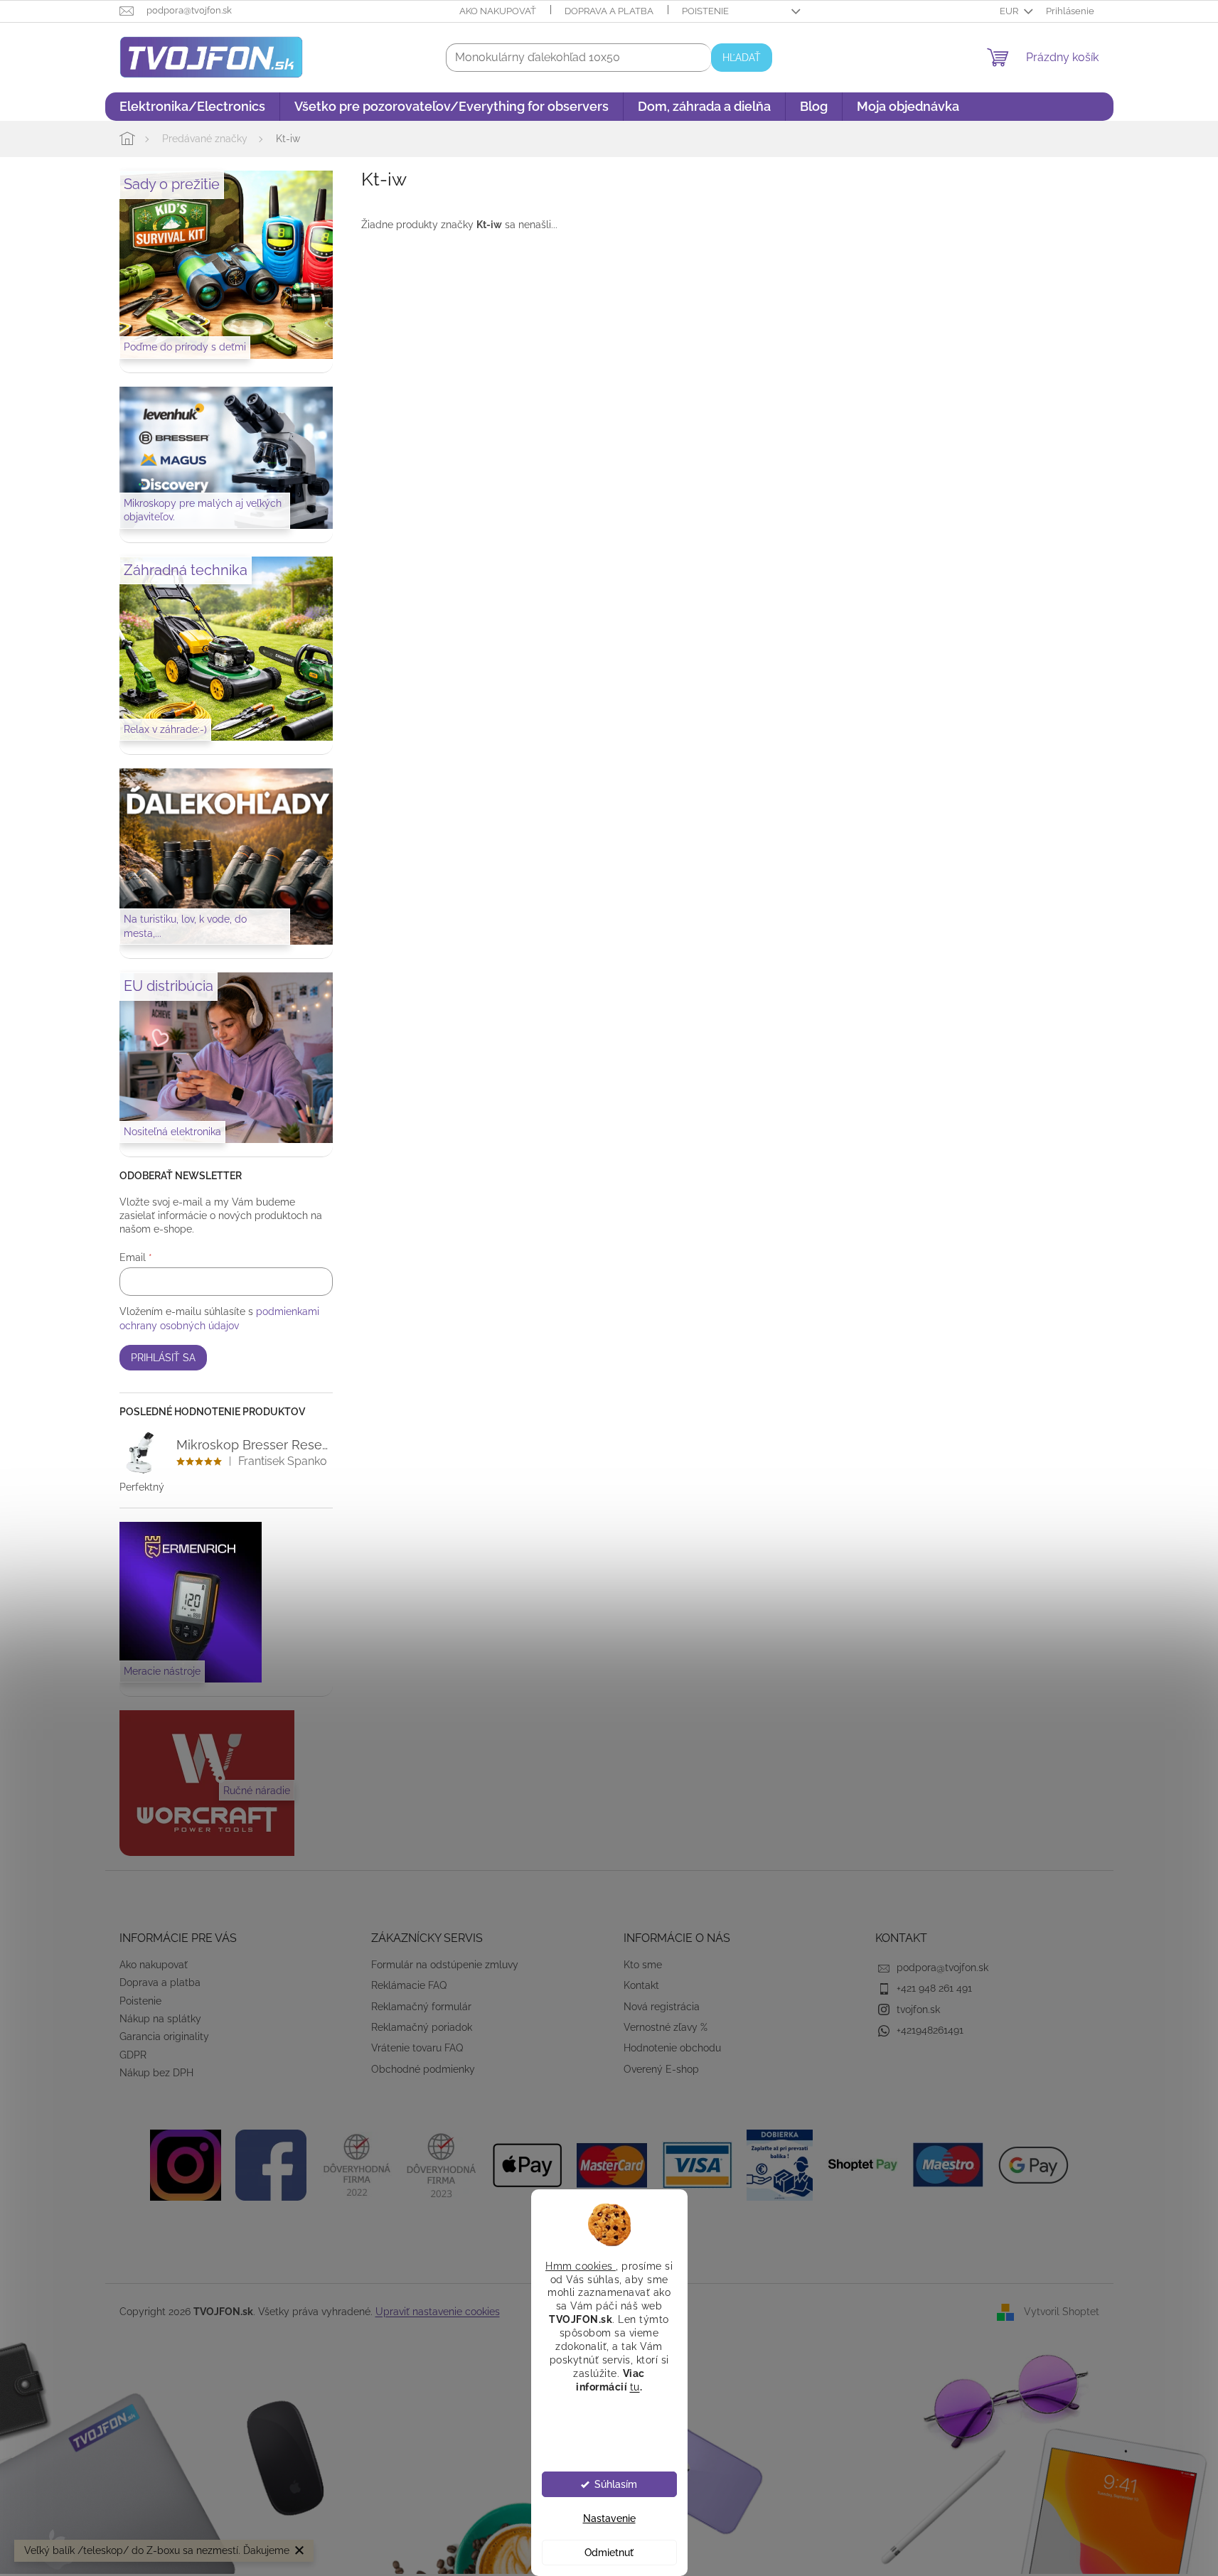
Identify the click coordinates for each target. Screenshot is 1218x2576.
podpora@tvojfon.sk (942, 1968)
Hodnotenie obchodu (672, 2048)
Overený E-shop (661, 2069)
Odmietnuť (609, 2553)
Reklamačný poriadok (422, 2027)
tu (635, 2386)
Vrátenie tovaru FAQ (417, 2048)
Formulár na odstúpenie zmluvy (445, 1965)
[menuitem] (192, 107)
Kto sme (643, 1965)
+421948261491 (930, 2030)
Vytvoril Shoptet (1062, 2312)
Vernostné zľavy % (666, 2027)
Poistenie (705, 11)
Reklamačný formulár (421, 2007)
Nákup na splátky (160, 2019)
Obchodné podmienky (423, 2069)
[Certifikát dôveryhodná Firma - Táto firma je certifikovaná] (356, 2164)
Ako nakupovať (498, 11)
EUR (1010, 11)
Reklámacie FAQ (409, 1985)
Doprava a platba (609, 11)
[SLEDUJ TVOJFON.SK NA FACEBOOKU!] (271, 2164)
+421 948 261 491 (934, 1988)
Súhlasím (616, 2484)
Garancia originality (164, 2036)
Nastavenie (609, 2518)
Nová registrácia (662, 2007)
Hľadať (742, 58)
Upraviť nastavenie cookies (438, 2312)
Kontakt (641, 1985)
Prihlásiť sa (163, 1358)
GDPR (133, 2055)
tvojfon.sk (918, 2009)
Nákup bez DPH (156, 2073)
